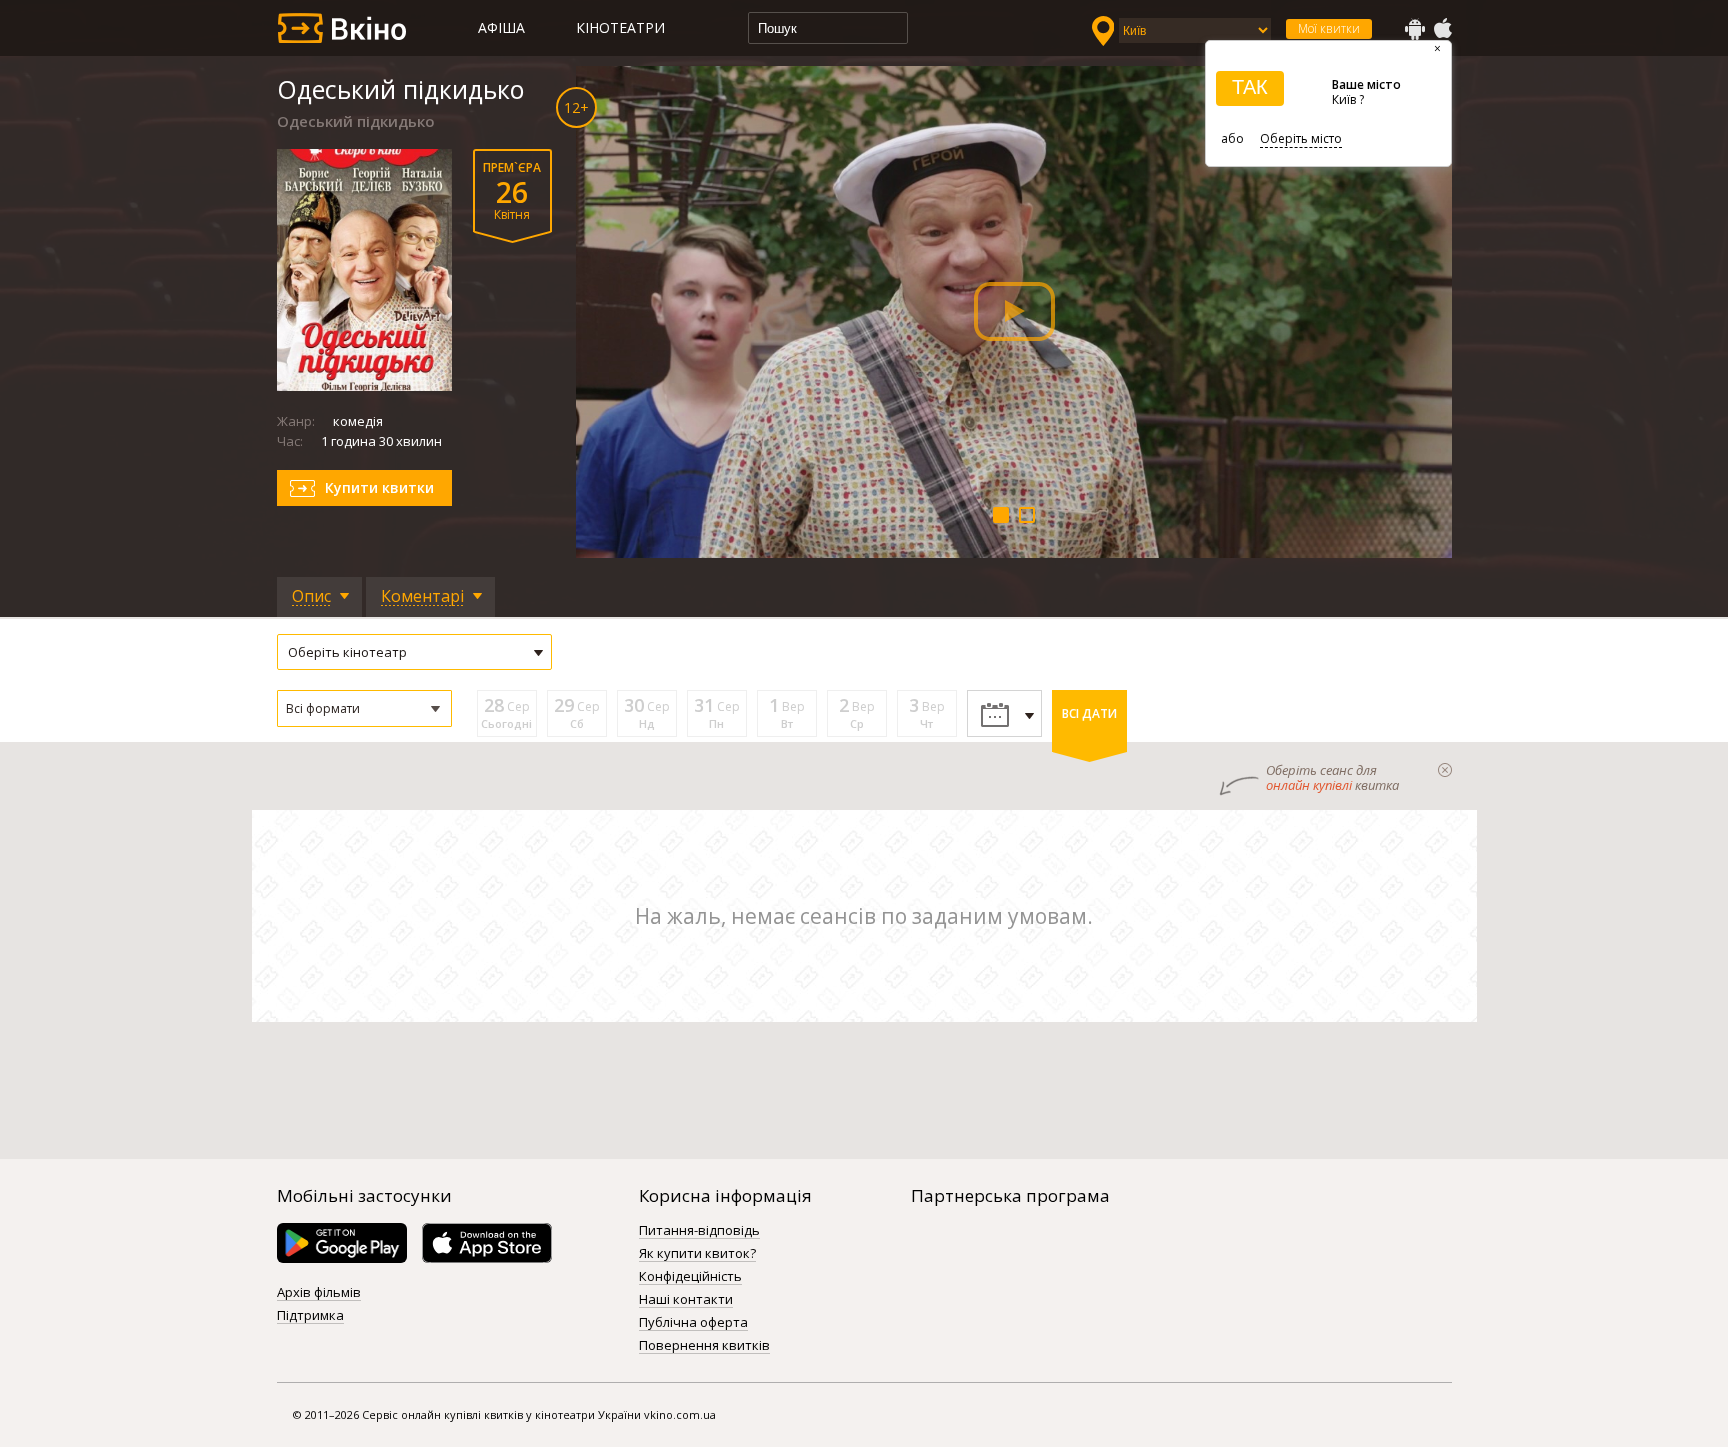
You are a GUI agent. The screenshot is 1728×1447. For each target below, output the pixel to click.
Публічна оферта (693, 1323)
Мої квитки (1329, 28)
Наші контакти (686, 1300)
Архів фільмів (319, 1293)
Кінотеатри (620, 27)
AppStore (1442, 29)
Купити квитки (379, 487)
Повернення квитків (704, 1346)
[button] (364, 708)
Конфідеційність (690, 1277)
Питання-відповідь (699, 1231)
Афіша (501, 27)
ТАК (1250, 87)
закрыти (1445, 770)
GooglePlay (1415, 29)
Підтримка (310, 1316)
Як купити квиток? (697, 1254)
